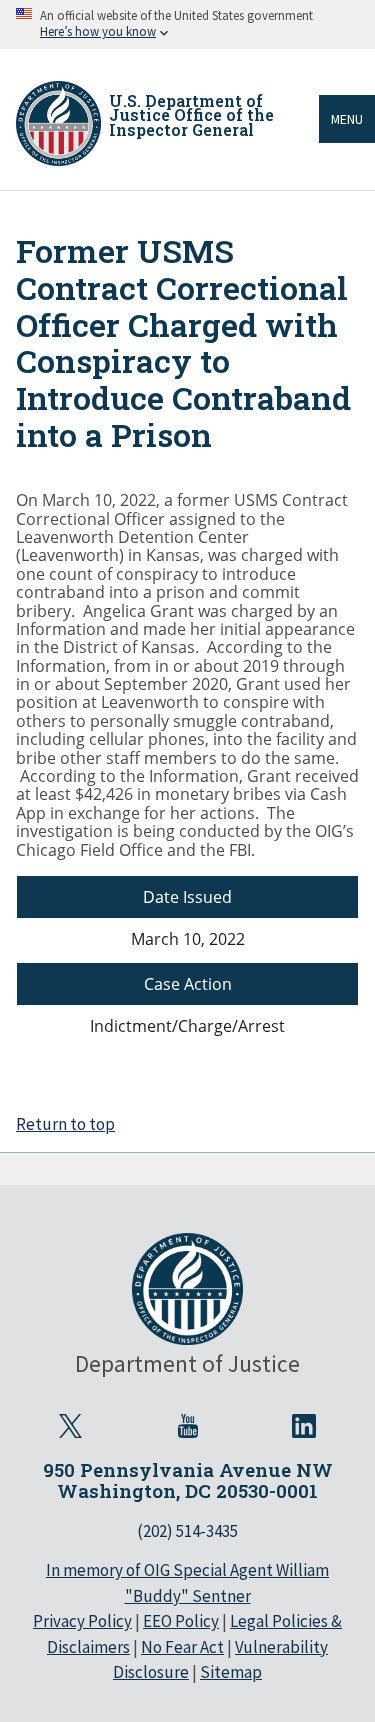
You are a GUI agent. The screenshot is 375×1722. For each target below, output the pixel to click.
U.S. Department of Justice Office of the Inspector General (191, 115)
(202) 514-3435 (187, 1531)
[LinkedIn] (305, 1426)
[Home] (58, 123)
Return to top (65, 1124)
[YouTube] (188, 1426)
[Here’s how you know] (187, 24)
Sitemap (231, 1672)
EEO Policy (181, 1621)
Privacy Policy (82, 1621)
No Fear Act (182, 1647)
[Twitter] (71, 1426)
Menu (347, 119)
